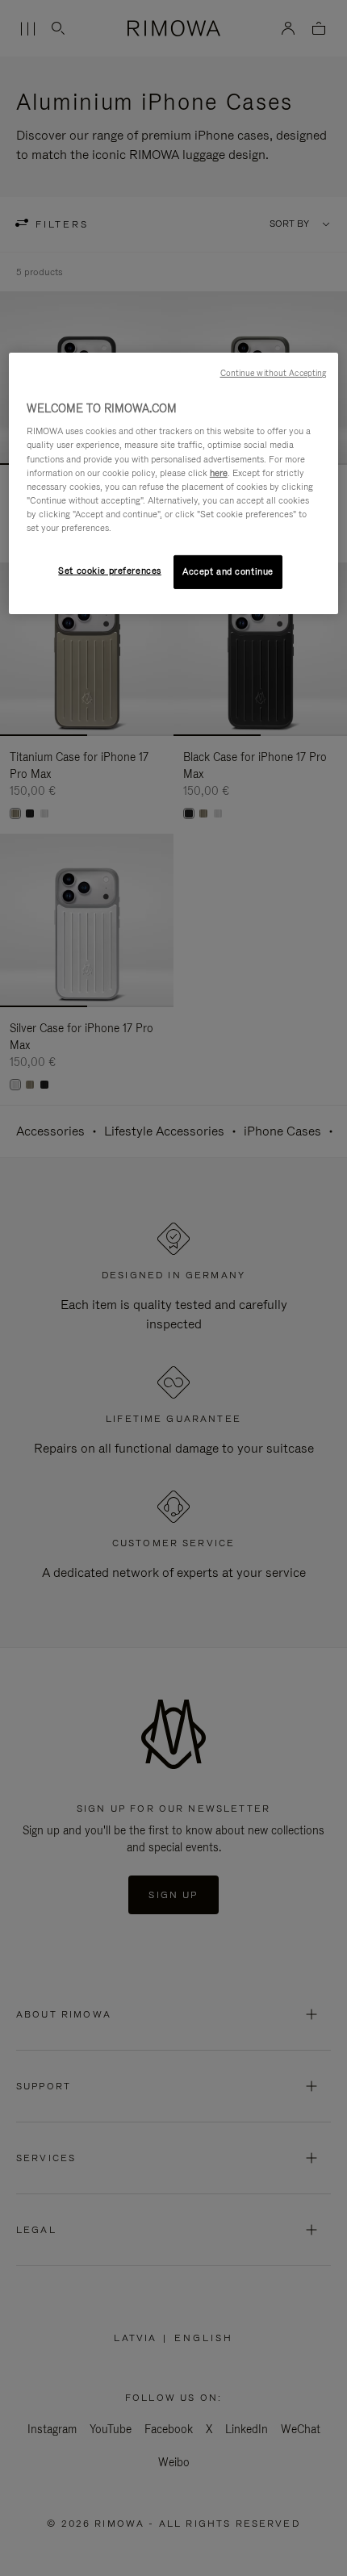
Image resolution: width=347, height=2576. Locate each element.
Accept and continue (228, 571)
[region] (174, 483)
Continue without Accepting (274, 373)
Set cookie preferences (110, 571)
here (219, 472)
